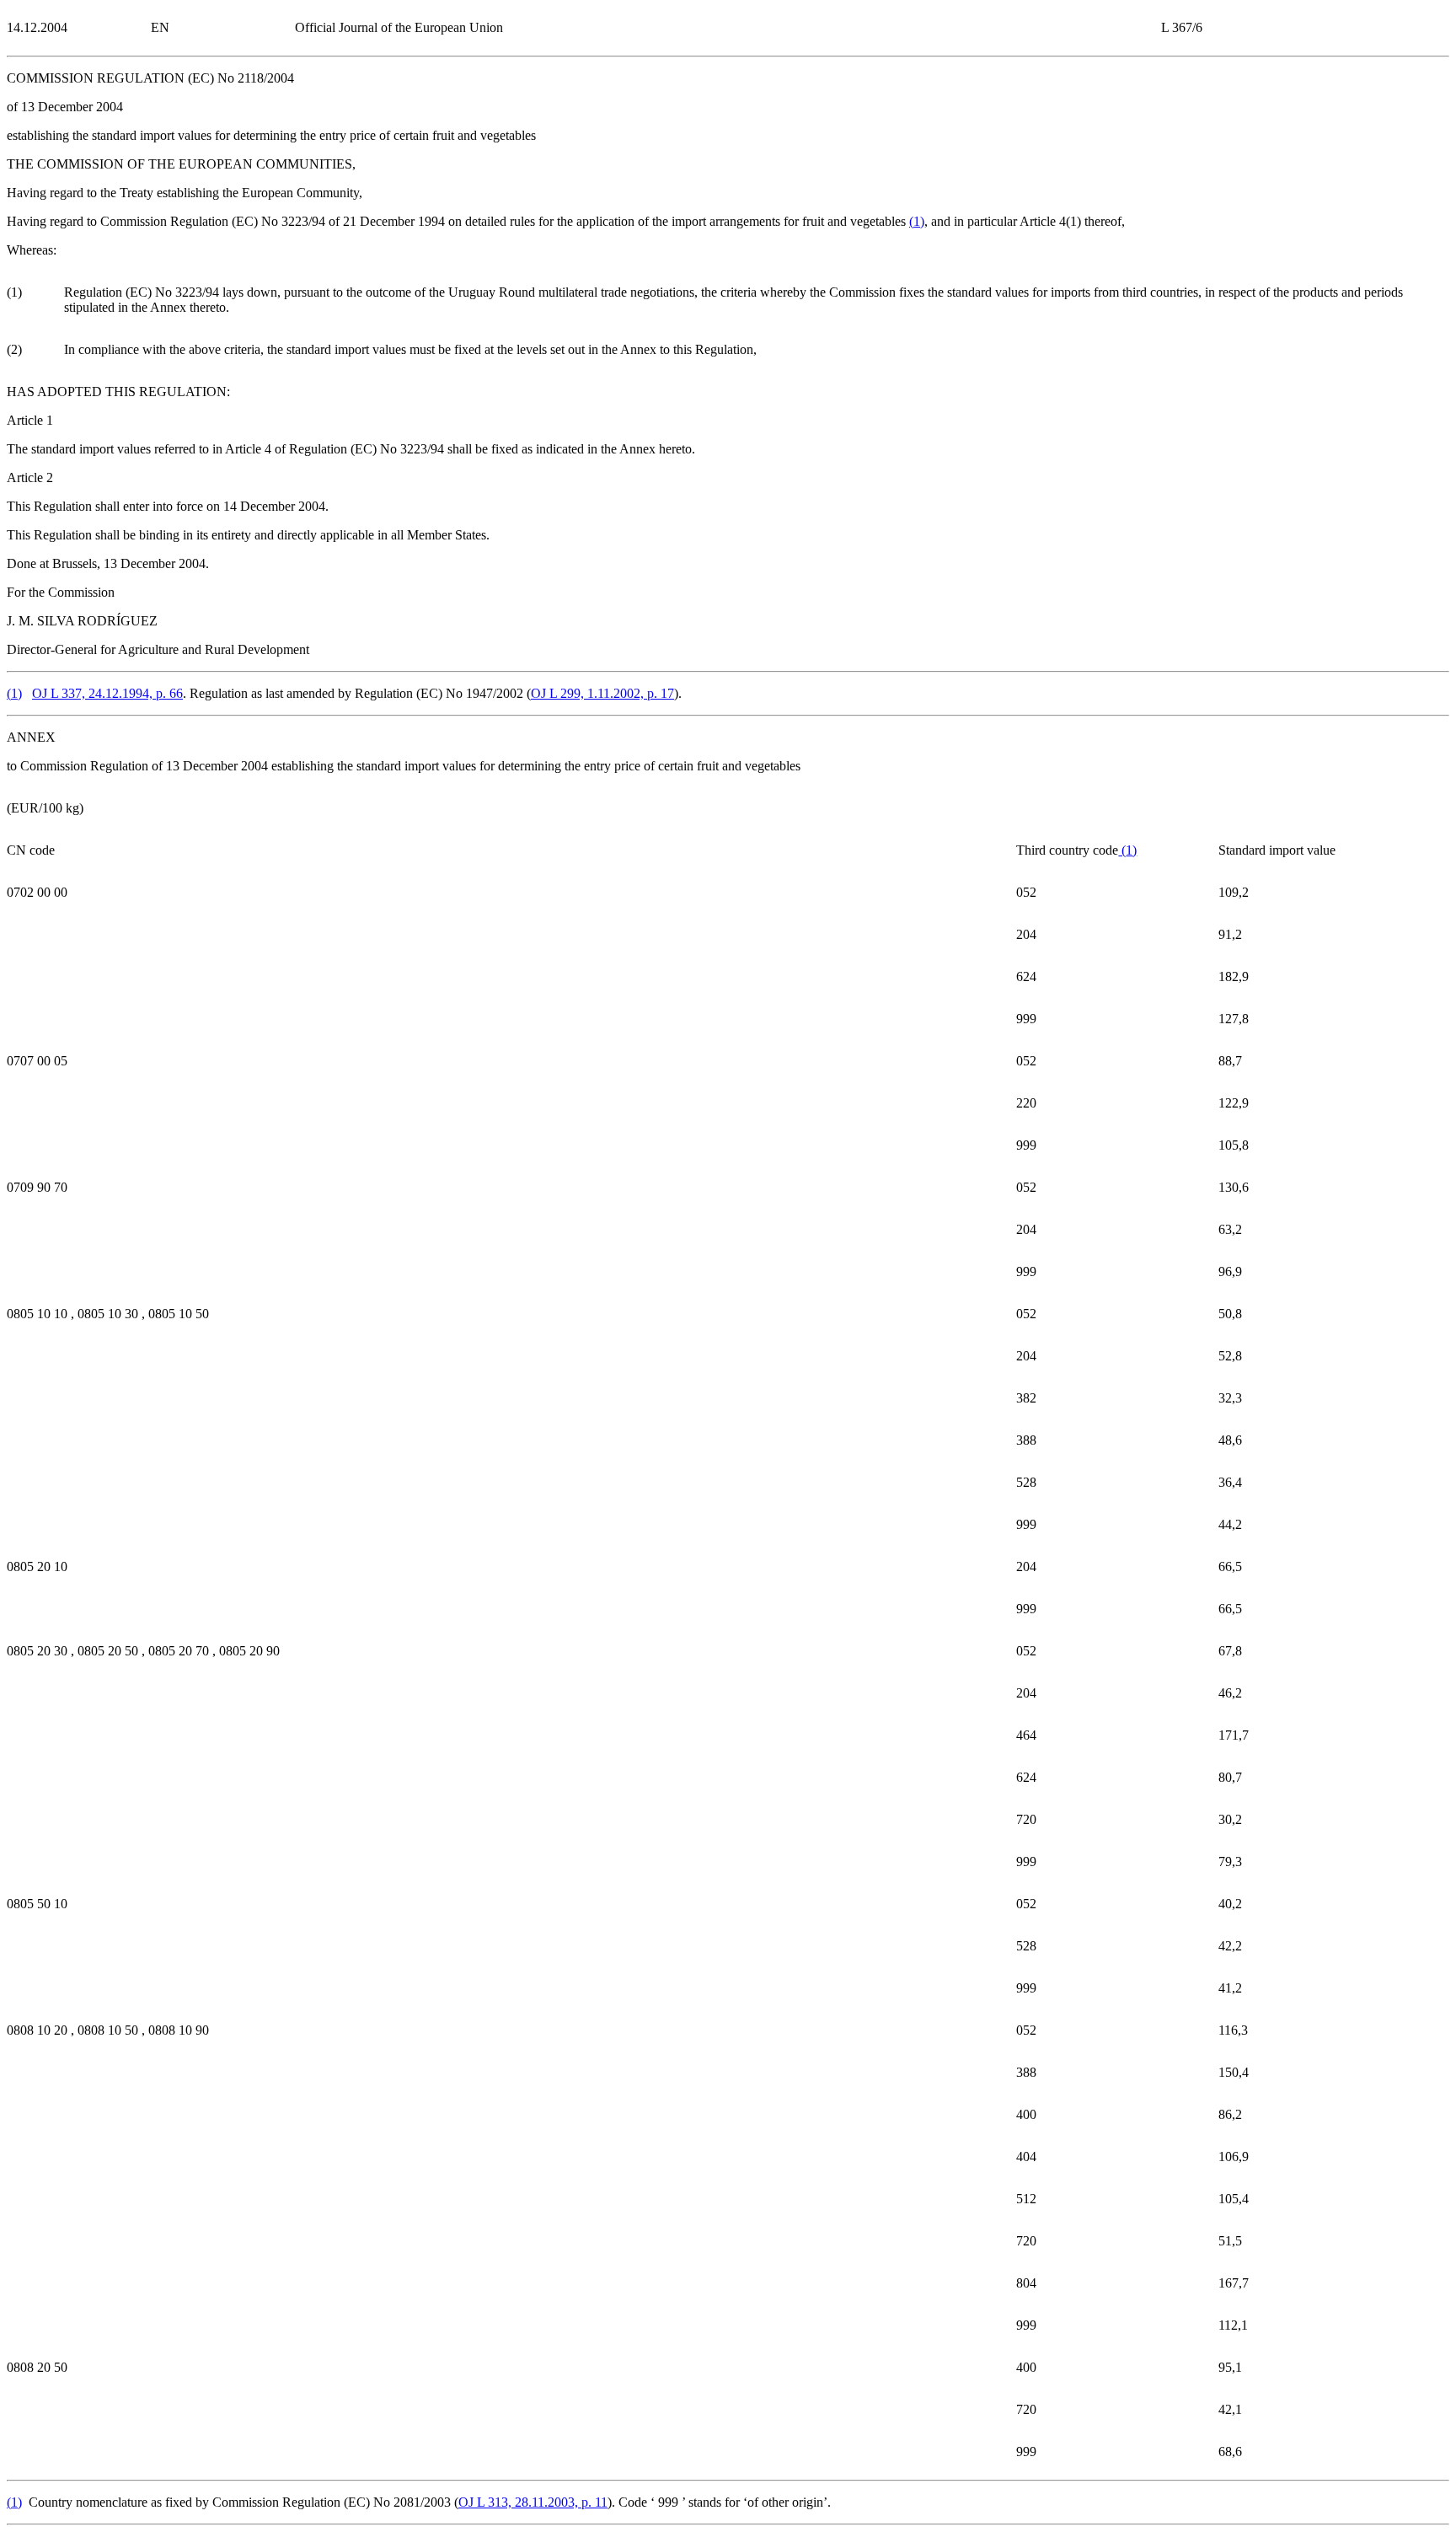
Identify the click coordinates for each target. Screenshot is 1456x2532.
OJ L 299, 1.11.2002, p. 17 (602, 693)
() (917, 221)
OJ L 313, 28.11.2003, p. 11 (533, 2502)
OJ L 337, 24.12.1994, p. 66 (107, 693)
